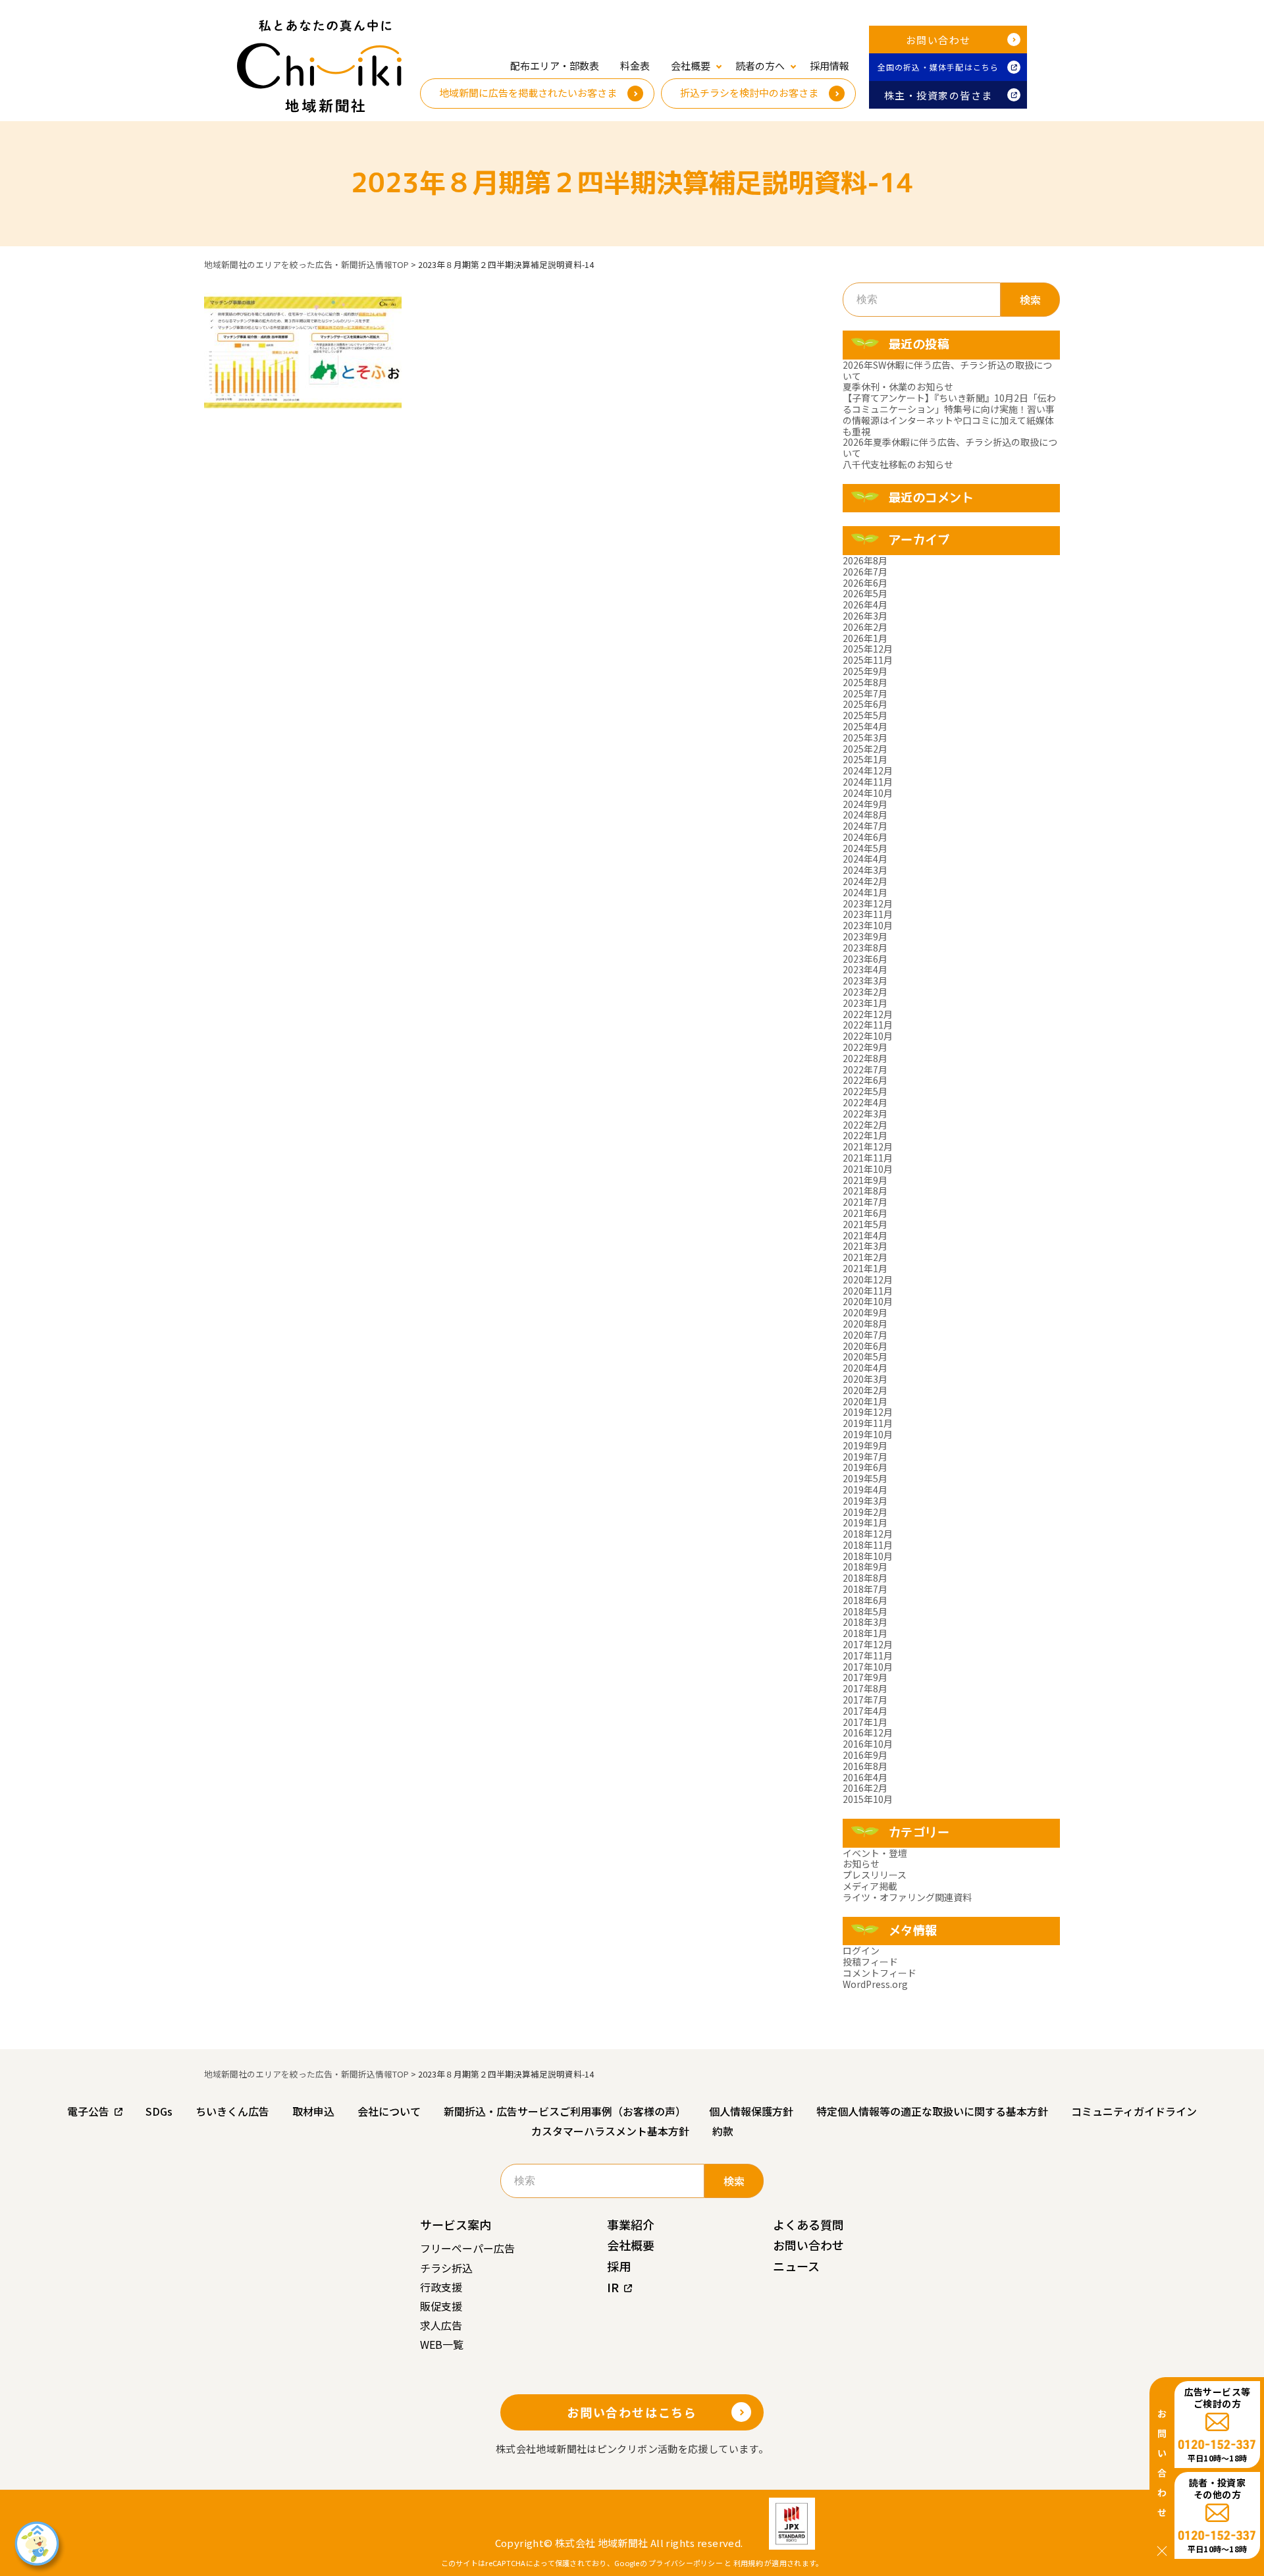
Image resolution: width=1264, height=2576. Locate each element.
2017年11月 (868, 1655)
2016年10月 (868, 1744)
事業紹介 (631, 2224)
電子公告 (88, 2111)
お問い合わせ (938, 40)
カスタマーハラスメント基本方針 (610, 2131)
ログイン (861, 1950)
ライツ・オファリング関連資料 (907, 1897)
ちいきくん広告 (232, 2111)
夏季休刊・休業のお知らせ (898, 387)
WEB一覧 (442, 2344)
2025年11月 (868, 660)
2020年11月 (868, 1291)
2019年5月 (865, 1478)
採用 (619, 2266)
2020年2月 (865, 1390)
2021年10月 (868, 1169)
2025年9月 (865, 671)
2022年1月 (865, 1135)
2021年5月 (865, 1224)
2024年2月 (865, 881)
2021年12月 (868, 1146)
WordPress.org (875, 1984)
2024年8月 (865, 815)
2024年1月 (865, 892)
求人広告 (441, 2325)
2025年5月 (865, 715)
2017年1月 (865, 1722)
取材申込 (313, 2111)
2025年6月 (865, 704)
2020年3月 (865, 1379)
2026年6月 (865, 583)
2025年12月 (868, 649)
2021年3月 (865, 1246)
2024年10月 (868, 793)
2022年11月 (868, 1025)
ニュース (796, 2266)
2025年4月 (865, 726)
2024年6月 (865, 837)
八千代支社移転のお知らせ (898, 464)
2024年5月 (865, 848)
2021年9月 (865, 1180)
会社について (389, 2111)
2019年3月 (865, 1501)
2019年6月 (865, 1467)
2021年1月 (865, 1268)
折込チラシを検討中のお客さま (749, 93)
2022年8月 (865, 1058)
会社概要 (631, 2245)
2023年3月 (865, 980)
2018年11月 (868, 1545)
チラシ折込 (446, 2268)
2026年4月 (865, 604)
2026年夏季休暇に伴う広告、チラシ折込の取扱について (950, 447)
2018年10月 (868, 1556)
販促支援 (441, 2306)
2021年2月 (865, 1257)
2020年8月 (865, 1324)
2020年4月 (865, 1368)
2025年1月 (865, 759)
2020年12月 (868, 1279)
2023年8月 (865, 948)
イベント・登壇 (875, 1853)
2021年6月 (865, 1213)
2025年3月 (865, 738)
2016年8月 (865, 1766)
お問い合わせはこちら (632, 2412)
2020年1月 (865, 1401)
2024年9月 (865, 804)
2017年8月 (865, 1688)
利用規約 (748, 2563)
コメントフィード (880, 1973)
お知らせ (861, 1864)
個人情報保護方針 (751, 2111)
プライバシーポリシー (686, 2563)
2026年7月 (865, 572)
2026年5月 (865, 593)
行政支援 (441, 2287)
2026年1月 (865, 638)
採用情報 (829, 66)
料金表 (635, 66)
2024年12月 (868, 770)
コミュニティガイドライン (1134, 2111)
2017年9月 (865, 1677)
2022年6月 (865, 1080)
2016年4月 (865, 1777)
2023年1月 (865, 1003)
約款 (723, 2131)
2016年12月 (868, 1732)
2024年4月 (865, 859)
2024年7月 (865, 826)
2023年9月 (865, 936)
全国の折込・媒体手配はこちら (938, 67)
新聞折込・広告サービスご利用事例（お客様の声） (565, 2111)
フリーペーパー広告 (467, 2248)
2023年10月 (868, 925)
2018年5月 (865, 1611)
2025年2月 (865, 749)
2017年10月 (868, 1667)
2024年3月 (865, 870)
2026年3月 (865, 616)
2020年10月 (868, 1301)
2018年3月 (865, 1622)
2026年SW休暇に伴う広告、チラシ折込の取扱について (947, 370)
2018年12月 (868, 1534)
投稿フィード (870, 1962)
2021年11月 (868, 1158)
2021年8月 (865, 1191)
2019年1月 (865, 1522)
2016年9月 (865, 1755)
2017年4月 (865, 1711)
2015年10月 (868, 1799)
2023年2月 (865, 992)
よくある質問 (808, 2224)
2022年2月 (865, 1125)
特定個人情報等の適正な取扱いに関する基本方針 (932, 2111)
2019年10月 (868, 1434)
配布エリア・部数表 (555, 66)
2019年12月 (868, 1412)
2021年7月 (865, 1202)
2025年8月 (865, 682)
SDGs (159, 2111)
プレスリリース (875, 1875)
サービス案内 (456, 2224)
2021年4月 (865, 1235)
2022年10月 (868, 1036)
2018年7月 (865, 1589)
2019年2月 (865, 1512)
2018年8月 (865, 1578)
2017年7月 (865, 1700)
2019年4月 (865, 1489)
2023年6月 (865, 959)
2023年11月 (868, 914)
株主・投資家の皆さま (938, 95)
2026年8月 (865, 560)
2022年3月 (865, 1114)
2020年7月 (865, 1335)
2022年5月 (865, 1091)
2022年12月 (868, 1014)
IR (613, 2287)
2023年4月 (865, 969)
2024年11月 (868, 782)
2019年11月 (868, 1423)
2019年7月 (865, 1457)
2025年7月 (865, 693)
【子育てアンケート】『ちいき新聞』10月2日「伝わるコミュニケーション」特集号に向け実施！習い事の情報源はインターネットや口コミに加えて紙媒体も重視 (949, 414)
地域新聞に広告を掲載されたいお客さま (528, 93)
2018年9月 (865, 1567)
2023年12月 (868, 903)
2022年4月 (865, 1102)
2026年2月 (865, 627)
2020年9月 (865, 1312)
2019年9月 (865, 1445)
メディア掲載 (870, 1886)
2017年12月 (868, 1644)
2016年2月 (865, 1788)
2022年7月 (865, 1069)
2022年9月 (865, 1047)
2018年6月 (865, 1600)
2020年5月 (865, 1356)
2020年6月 (865, 1346)
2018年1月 (865, 1633)
